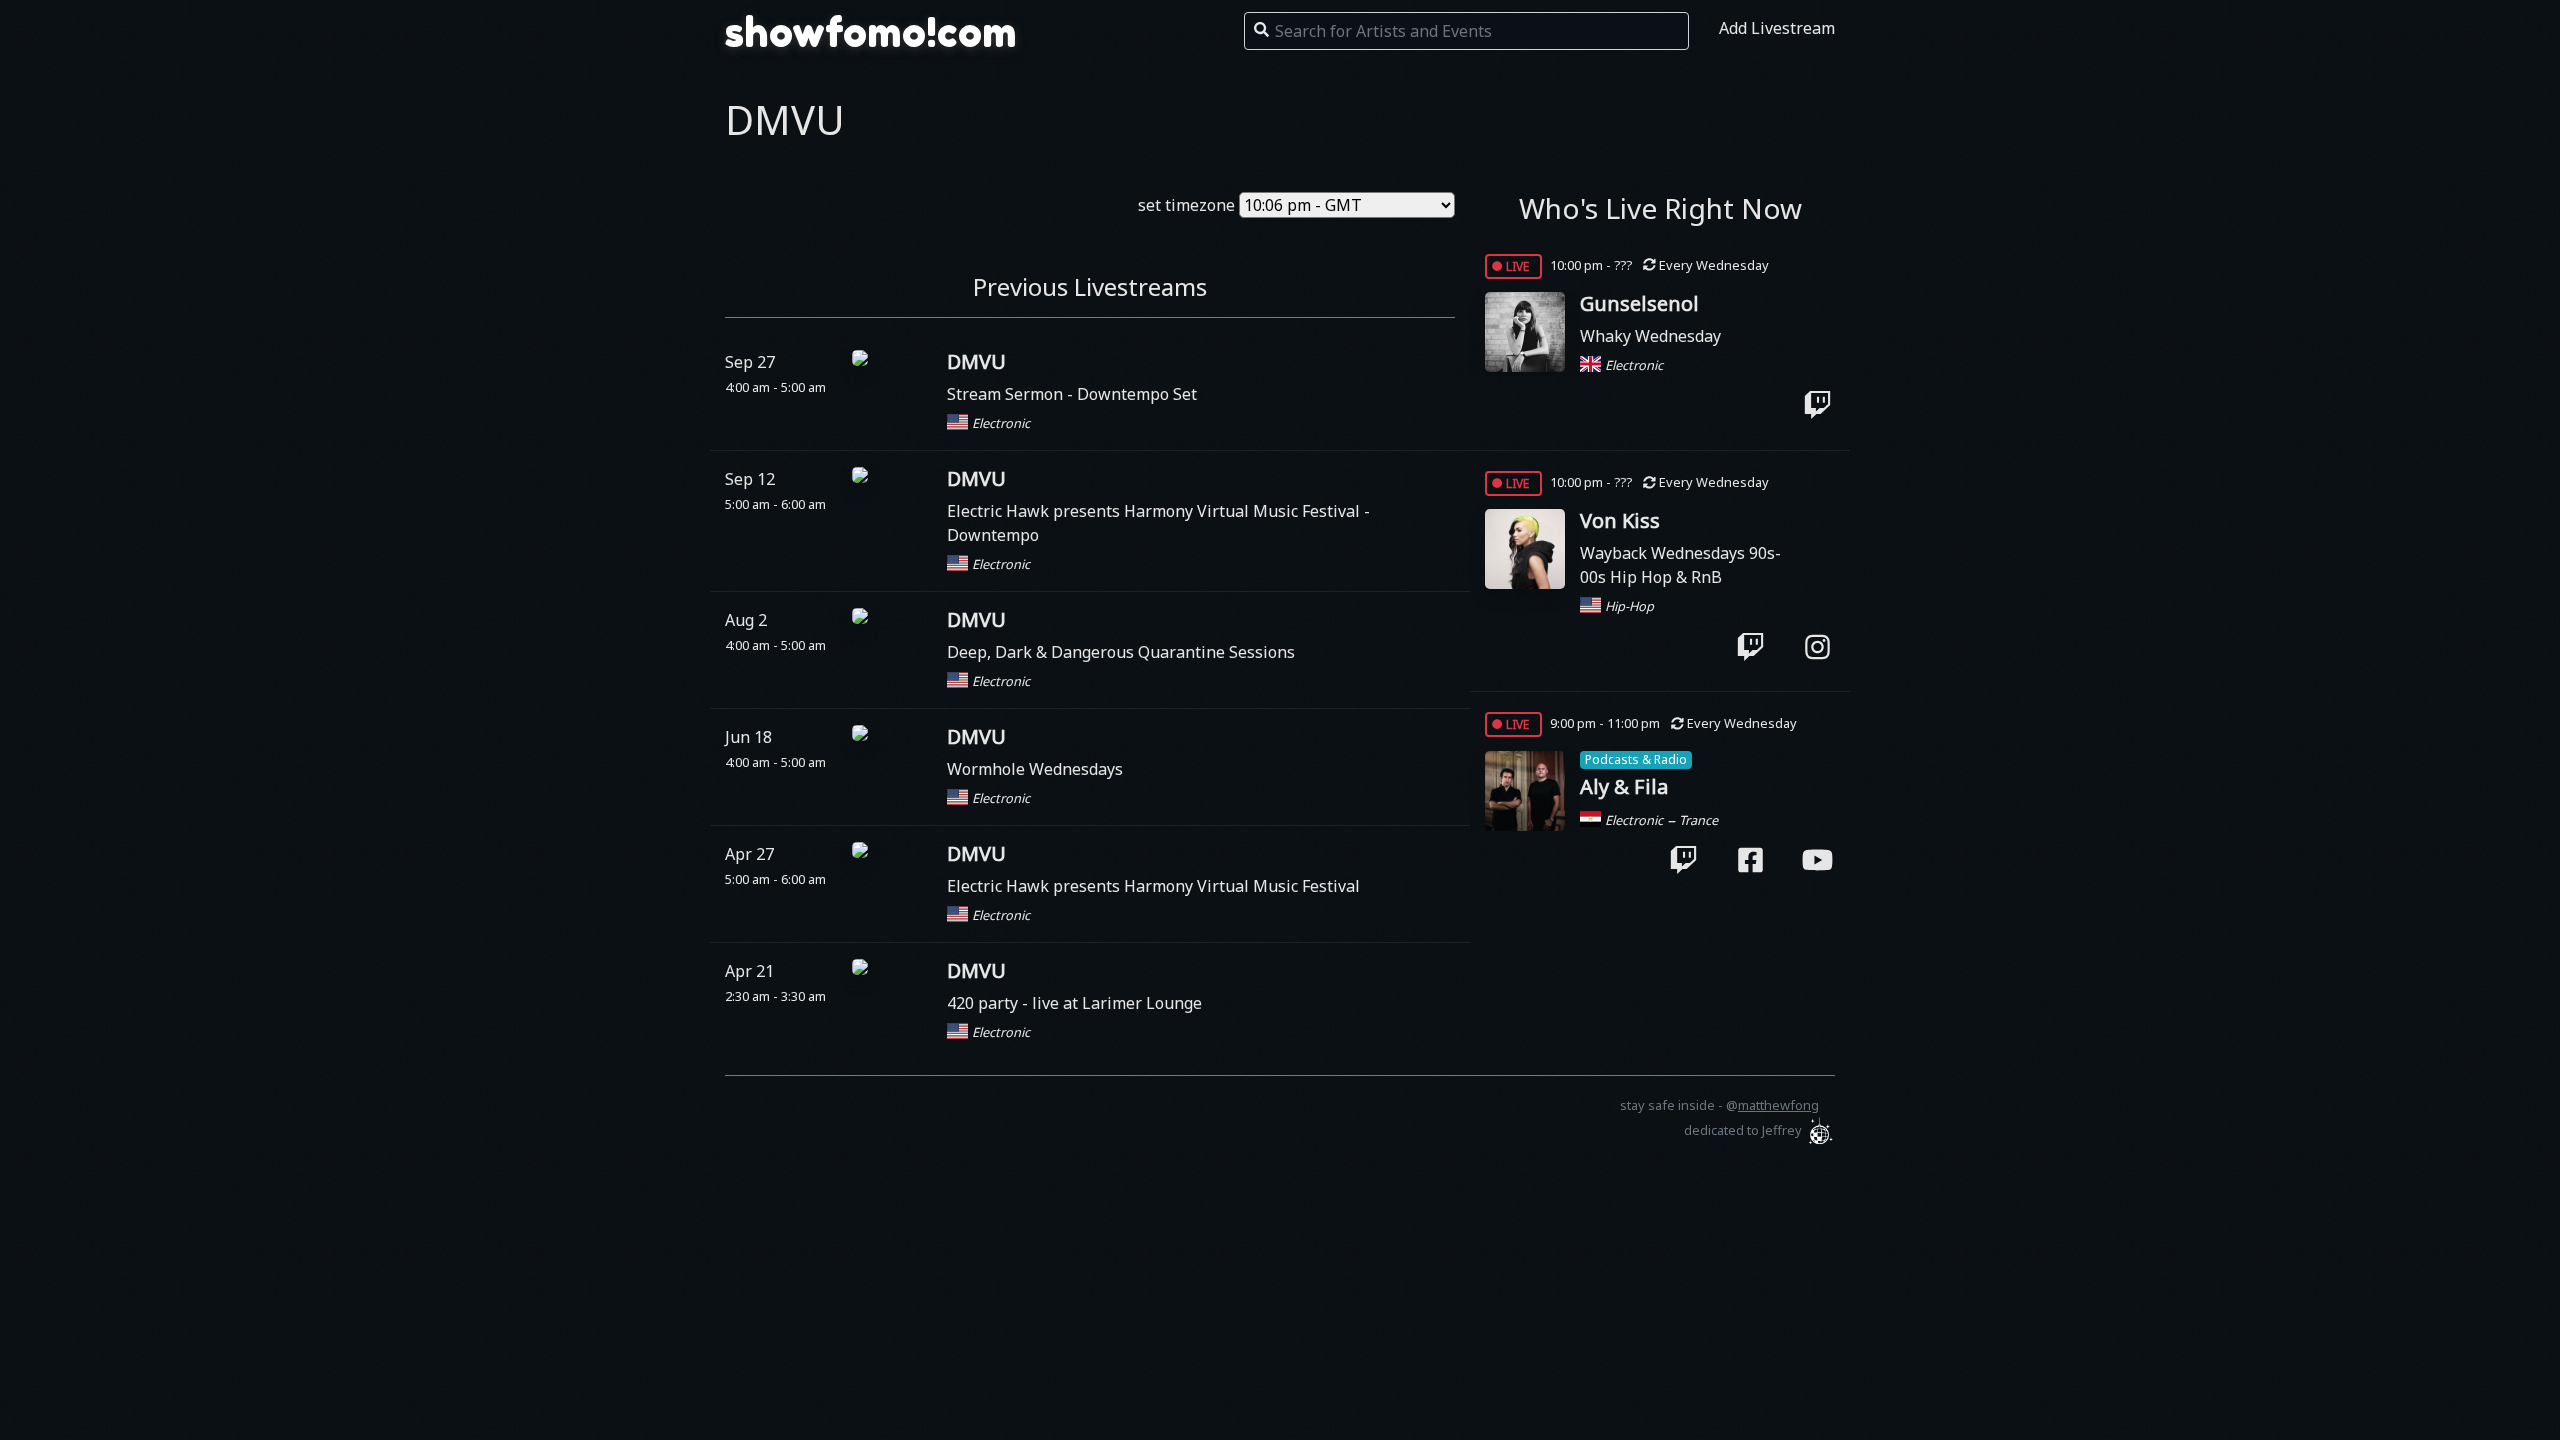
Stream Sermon (1007, 394)
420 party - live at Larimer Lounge (1074, 1003)
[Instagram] (1817, 646)
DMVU (976, 361)
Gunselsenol (1639, 303)
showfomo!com (871, 32)
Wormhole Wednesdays (1035, 769)
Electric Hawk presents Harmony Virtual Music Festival (1155, 511)
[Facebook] (1750, 860)
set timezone (1186, 205)
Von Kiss (1620, 520)
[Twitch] (1817, 405)
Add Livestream (1777, 28)
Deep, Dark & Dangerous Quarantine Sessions (1121, 652)
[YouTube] (1817, 860)
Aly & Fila (1624, 786)
